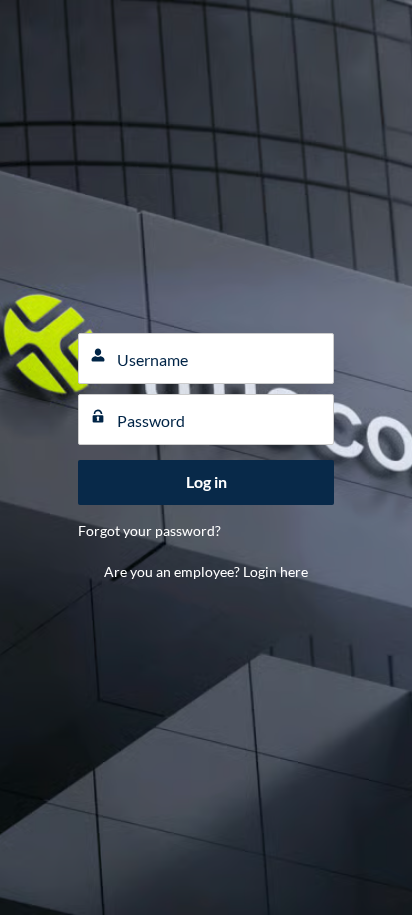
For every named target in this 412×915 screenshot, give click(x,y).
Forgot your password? (149, 530)
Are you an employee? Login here (206, 571)
